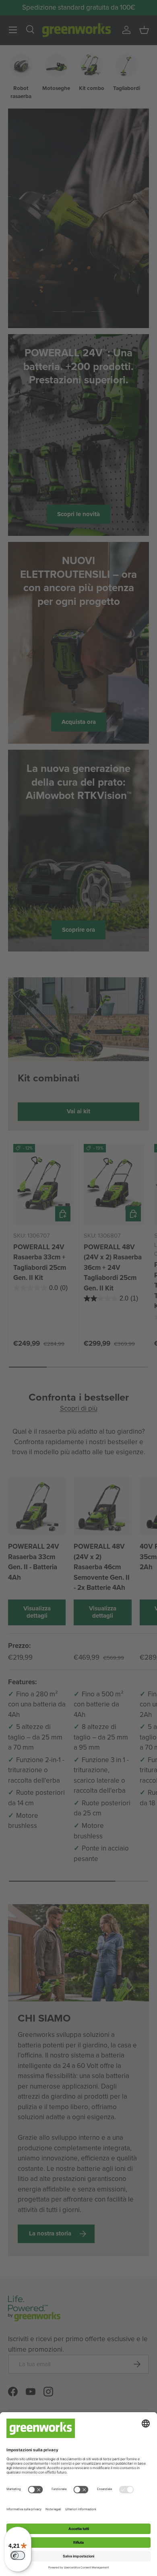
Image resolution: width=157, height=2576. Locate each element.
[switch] (18, 2555)
